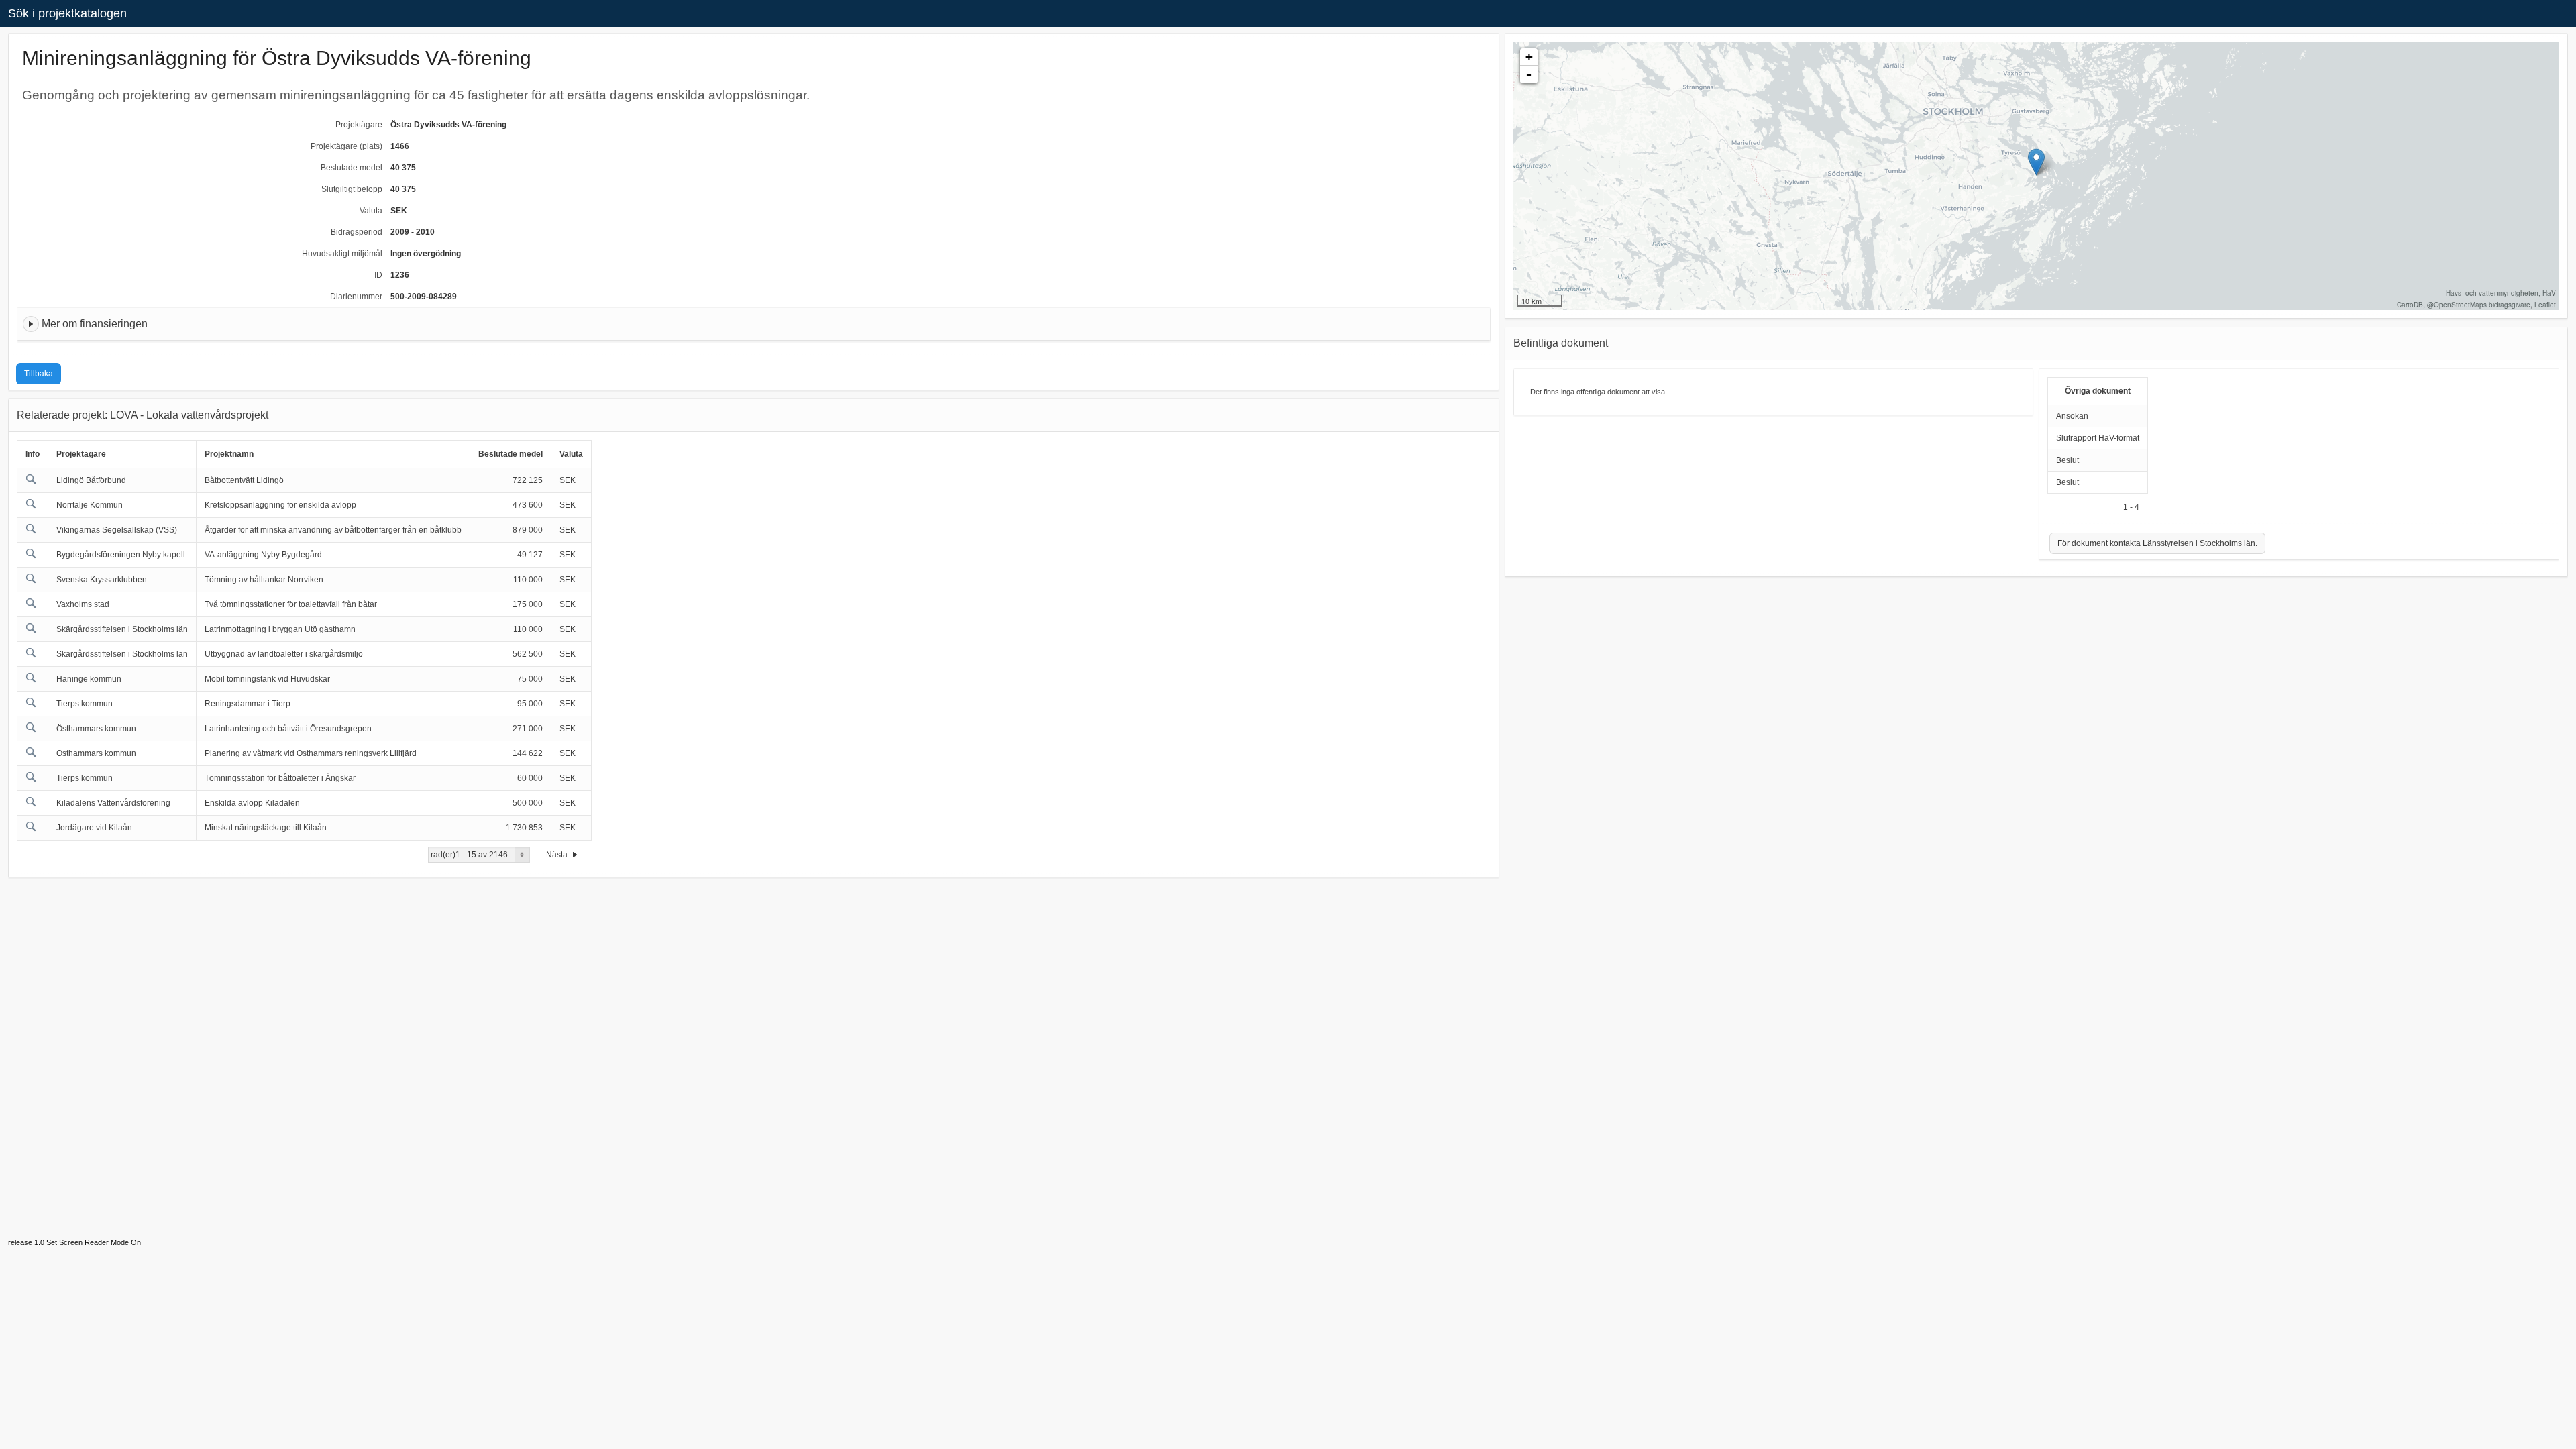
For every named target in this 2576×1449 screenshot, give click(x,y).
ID (378, 275)
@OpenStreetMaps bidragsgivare (2479, 305)
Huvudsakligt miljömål (342, 254)
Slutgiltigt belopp (352, 189)
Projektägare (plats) (346, 146)
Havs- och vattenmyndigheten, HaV (2501, 293)
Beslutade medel (352, 168)
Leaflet (2545, 305)
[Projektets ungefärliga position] (2036, 162)
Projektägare (359, 125)
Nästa (558, 855)
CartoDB (2410, 305)
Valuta (371, 211)
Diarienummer (356, 297)
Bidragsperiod (357, 232)
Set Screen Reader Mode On (94, 1242)
